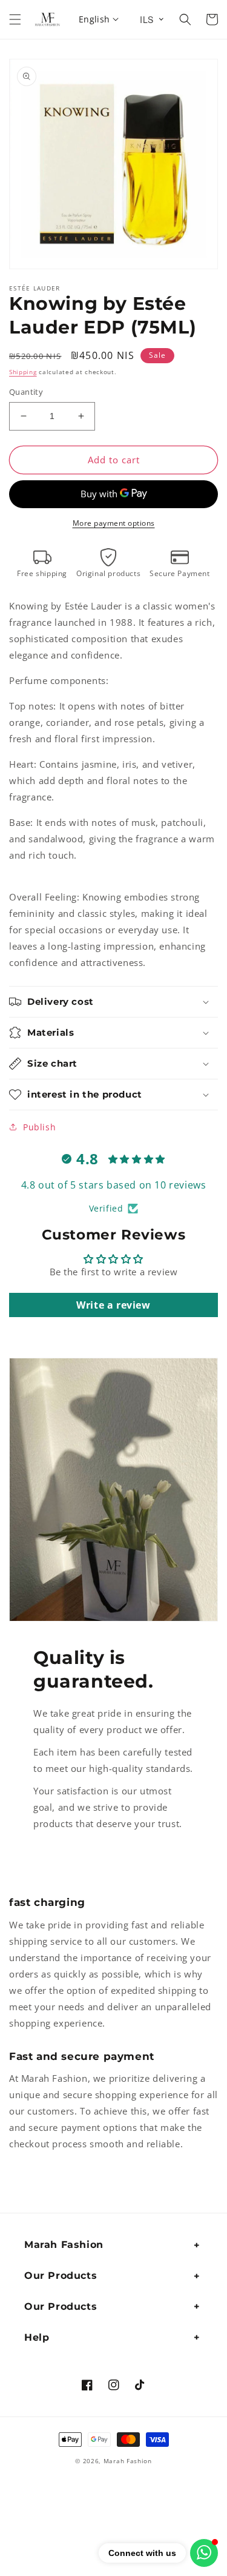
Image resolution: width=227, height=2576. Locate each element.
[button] (15, 19)
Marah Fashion (128, 2461)
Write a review (113, 1305)
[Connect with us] (204, 2553)
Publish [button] (39, 1127)
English (94, 19)
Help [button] (37, 2337)
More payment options (114, 523)
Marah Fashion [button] (64, 2245)
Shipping (23, 372)
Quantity (26, 392)
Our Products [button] (61, 2276)
